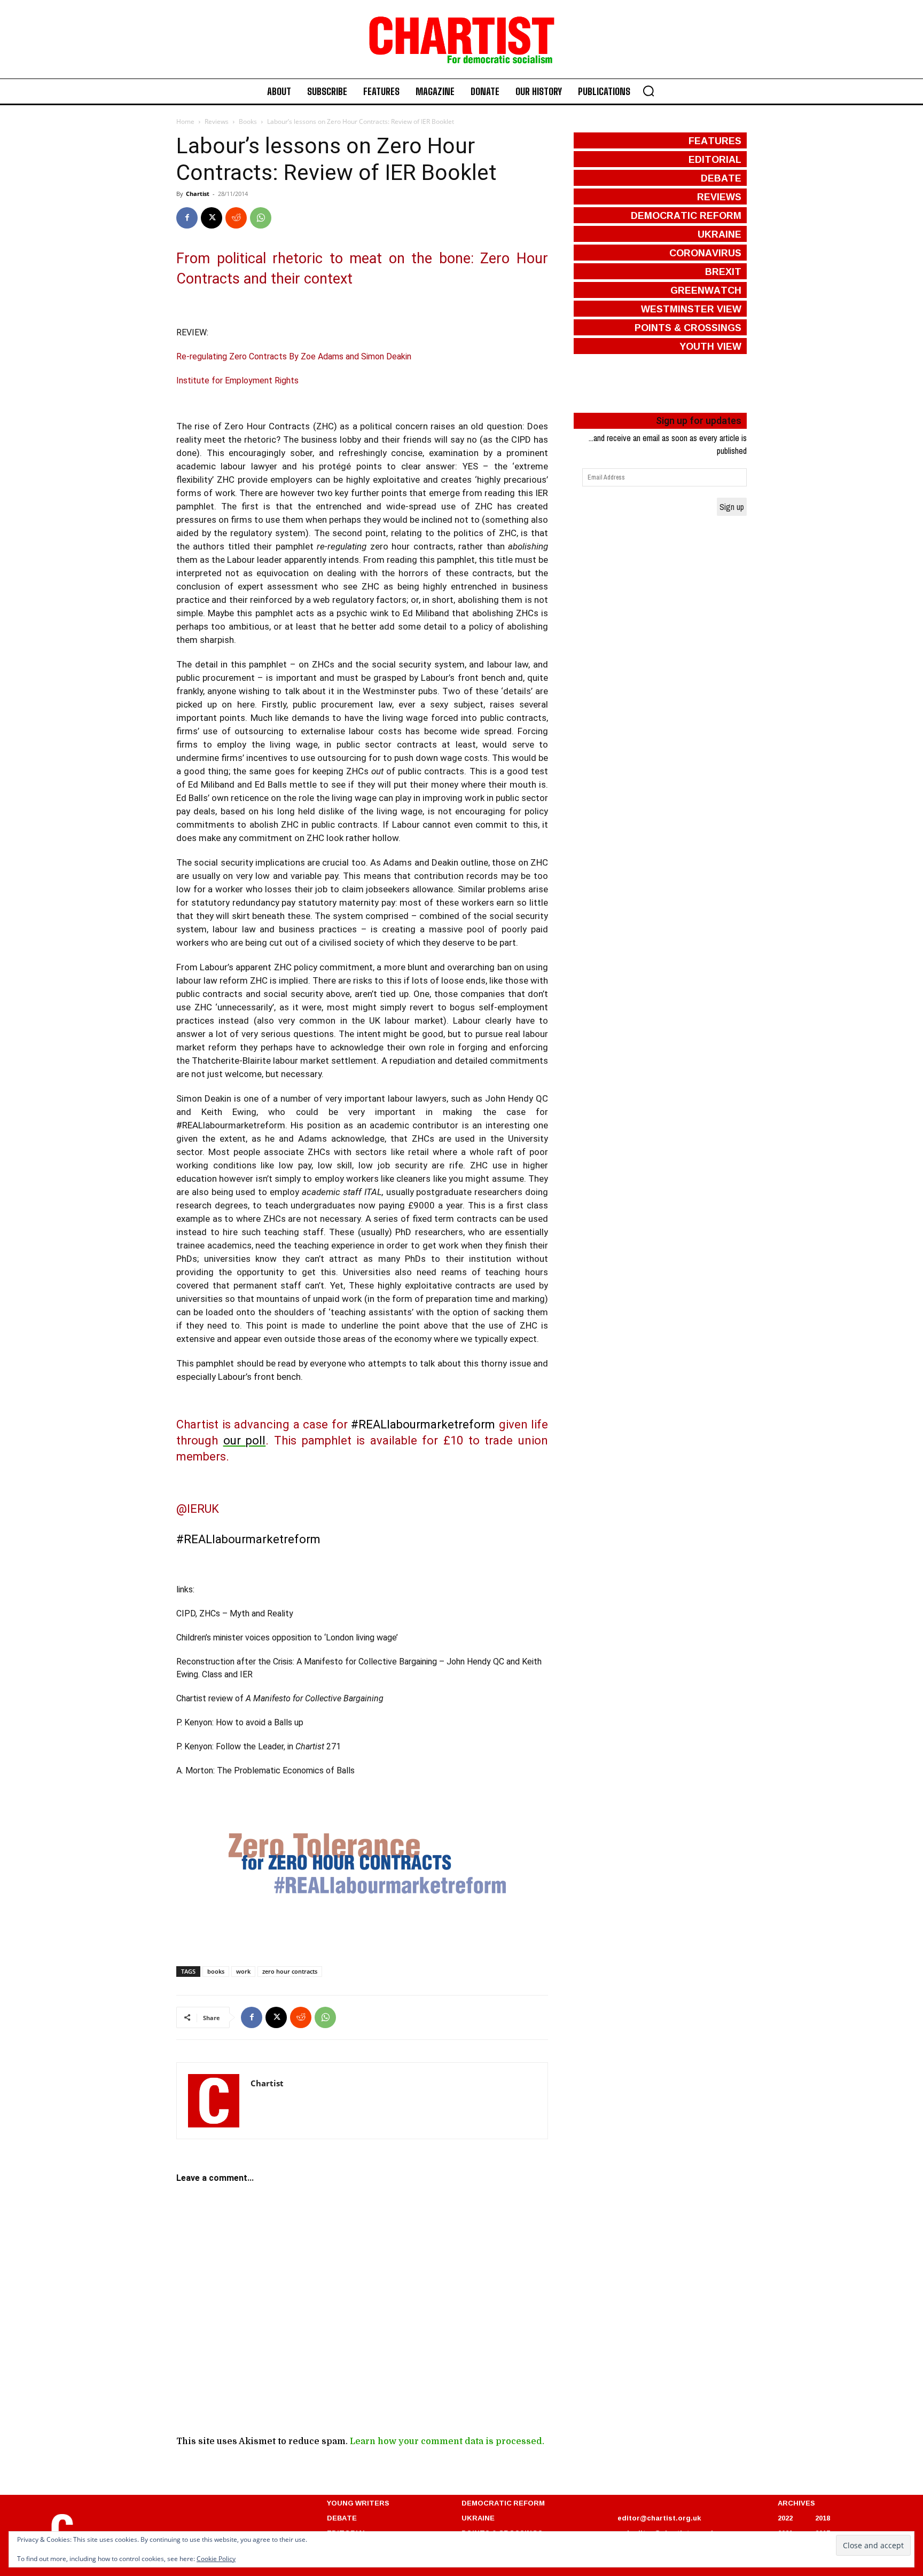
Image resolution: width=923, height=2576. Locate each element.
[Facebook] (187, 218)
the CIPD (513, 439)
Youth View (710, 346)
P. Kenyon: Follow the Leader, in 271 (259, 1746)
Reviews (217, 121)
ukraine (719, 234)
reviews (719, 197)
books (216, 1971)
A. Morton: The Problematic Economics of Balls (265, 1770)
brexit (723, 271)
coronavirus (705, 253)
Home (185, 121)
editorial (715, 159)
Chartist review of (280, 1698)
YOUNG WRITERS (358, 2503)
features (715, 140)
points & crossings (688, 327)
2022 (785, 2518)
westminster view (691, 309)
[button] (648, 91)
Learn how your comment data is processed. (447, 2441)
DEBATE (342, 2518)
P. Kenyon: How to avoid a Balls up (240, 1722)
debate (721, 178)
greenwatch (706, 290)
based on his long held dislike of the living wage (322, 811)
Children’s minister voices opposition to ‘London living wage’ (287, 1638)
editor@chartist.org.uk (659, 2518)
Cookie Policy (216, 2559)
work (243, 1971)
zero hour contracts (290, 1971)
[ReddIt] (236, 218)
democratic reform (686, 215)
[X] (212, 218)
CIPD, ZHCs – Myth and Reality (235, 1613)
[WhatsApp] (261, 218)
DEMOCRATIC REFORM (503, 2503)
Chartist (198, 194)
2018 (823, 2518)
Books (248, 121)
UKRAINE (478, 2518)
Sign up (732, 507)
